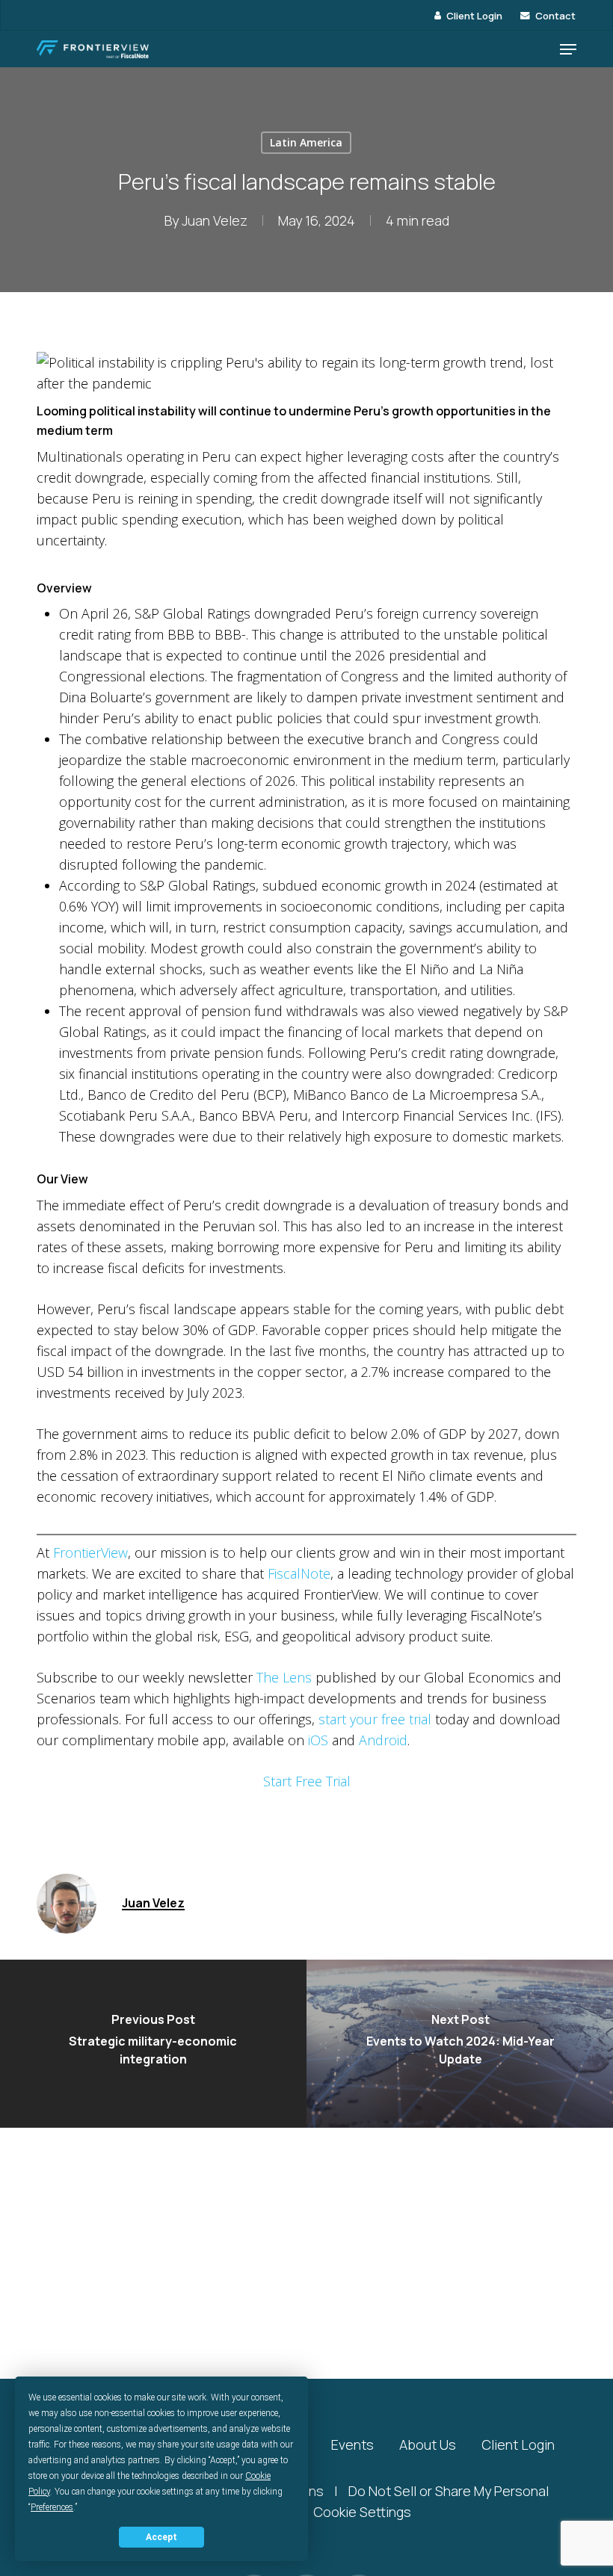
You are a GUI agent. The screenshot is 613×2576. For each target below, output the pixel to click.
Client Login (518, 2445)
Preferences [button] (52, 2507)
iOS (318, 1740)
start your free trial (375, 1719)
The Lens (284, 1677)
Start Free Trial (307, 1781)
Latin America (306, 142)
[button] (568, 49)
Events (352, 2445)
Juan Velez (215, 220)
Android (383, 1740)
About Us (428, 2445)
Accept (161, 2537)
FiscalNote (299, 1573)
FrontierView (90, 1552)
